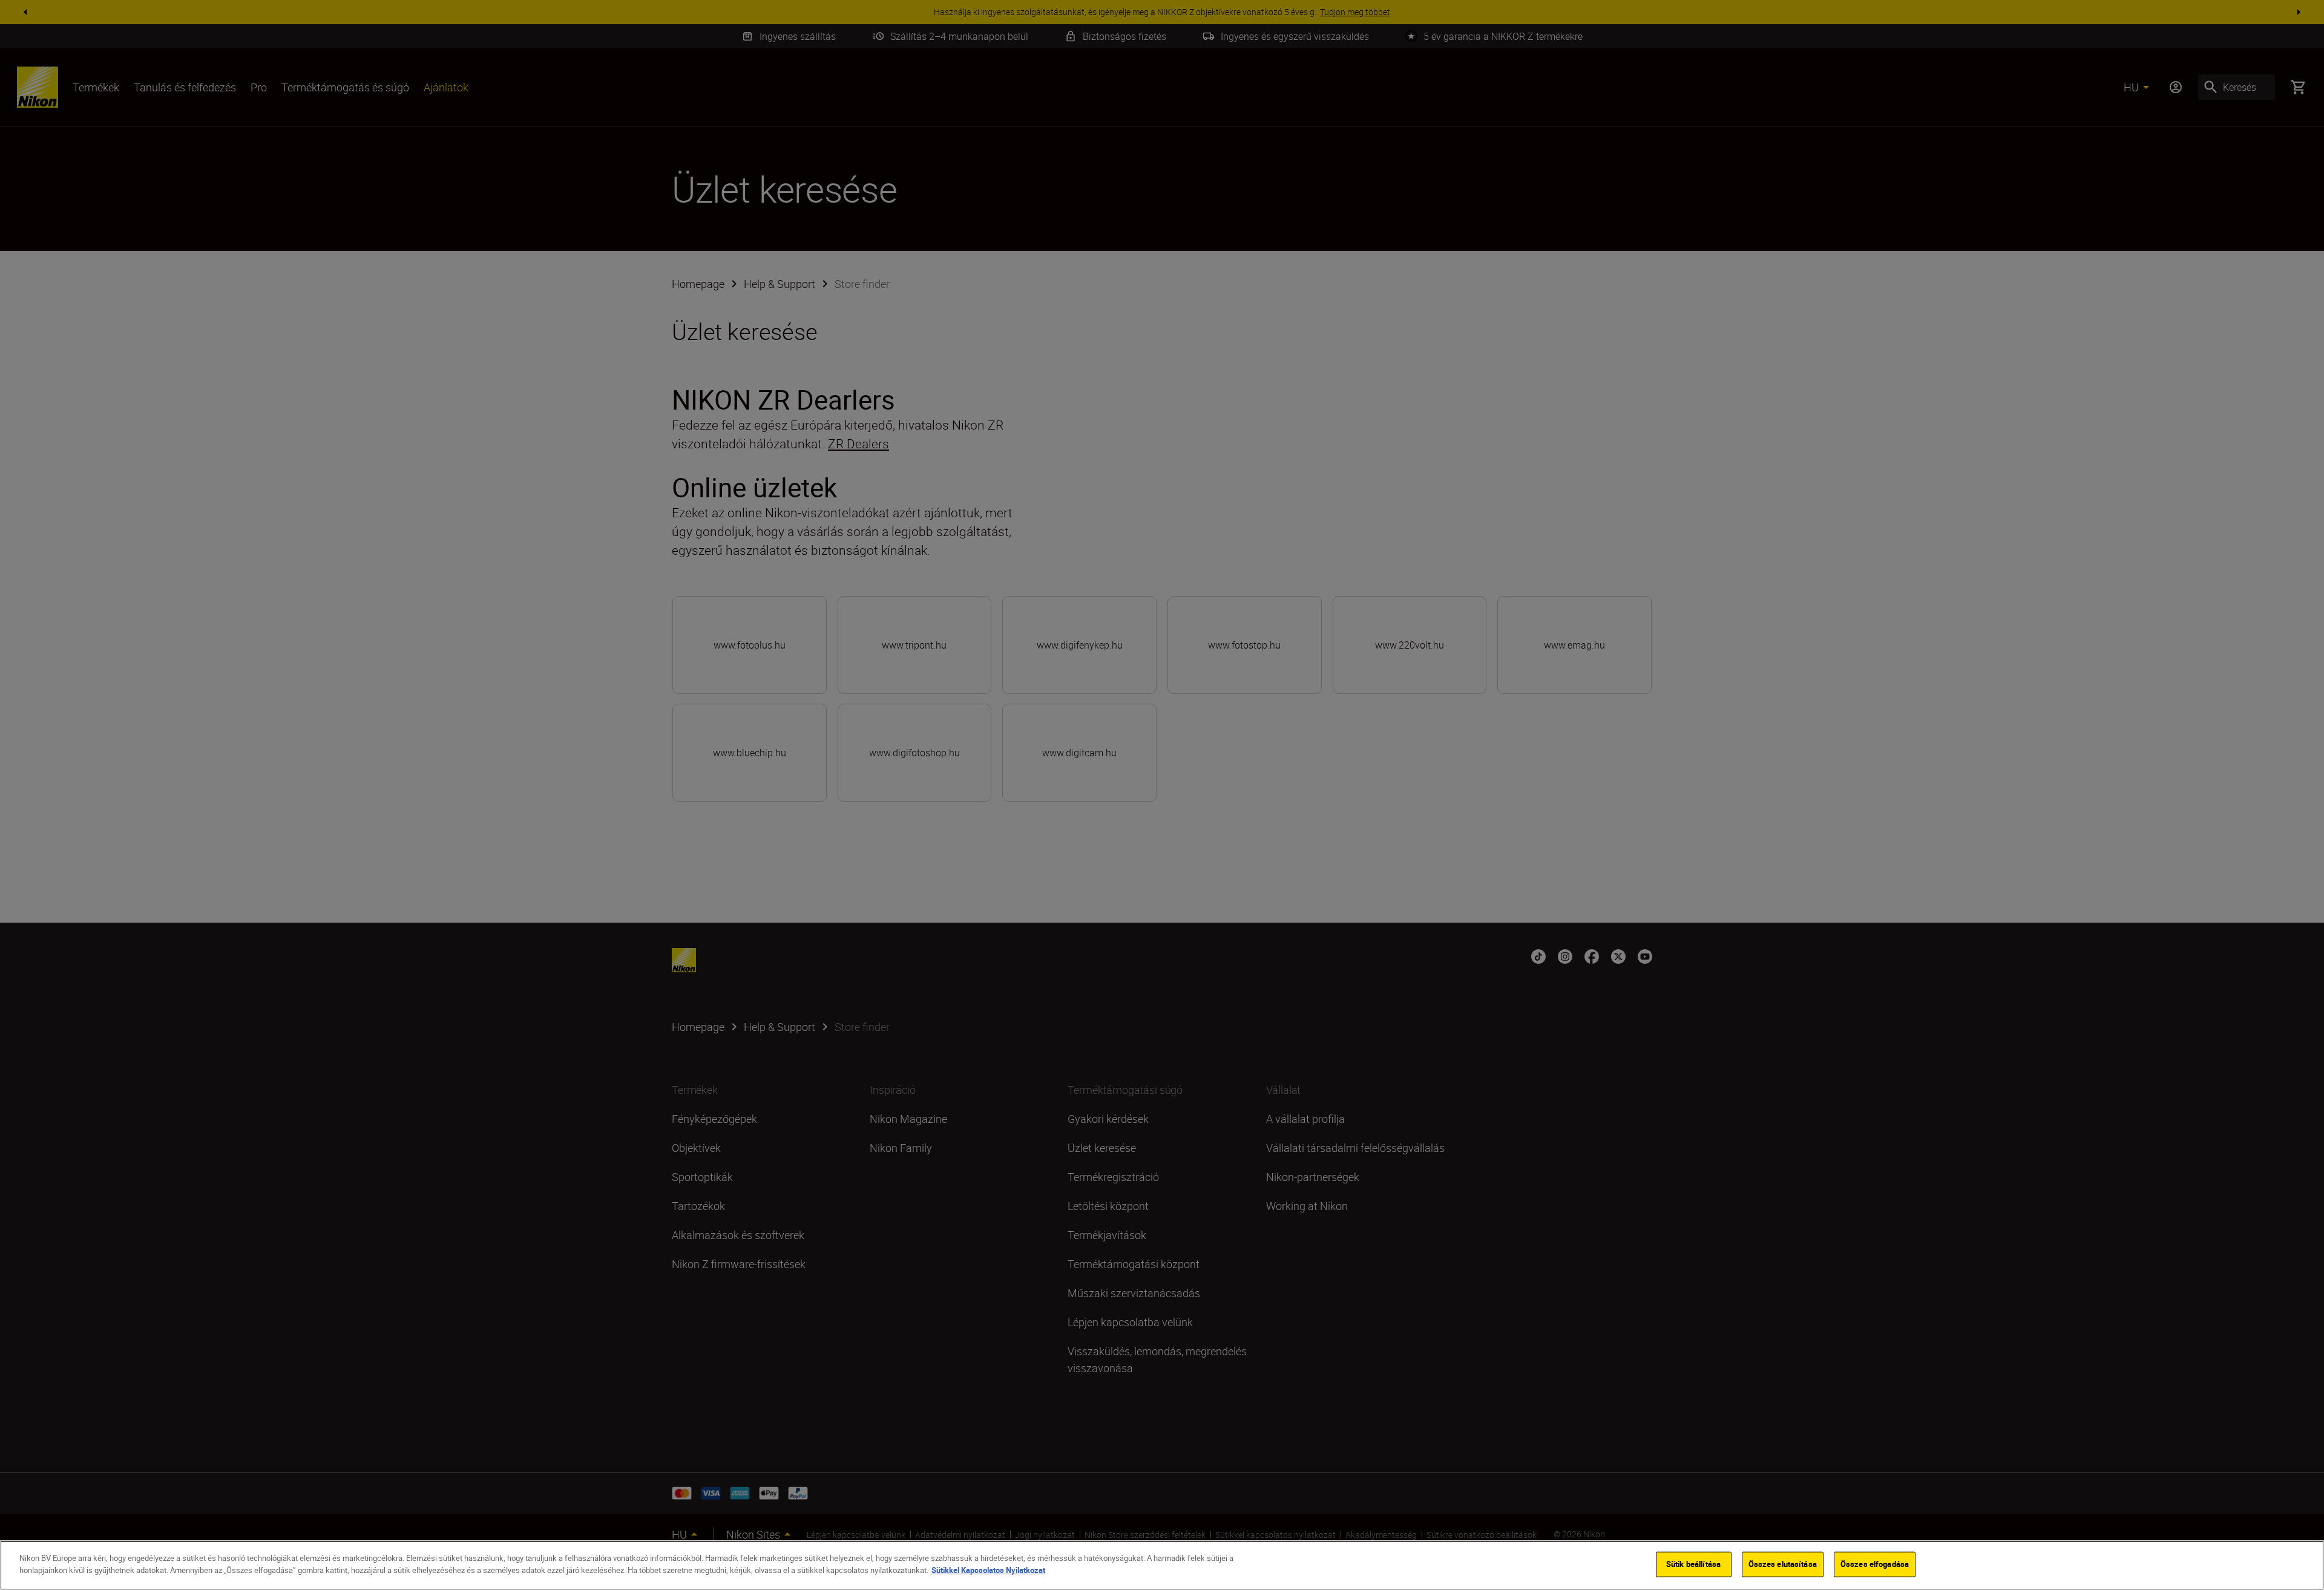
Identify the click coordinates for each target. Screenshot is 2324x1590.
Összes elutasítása (1783, 1564)
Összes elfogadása (1875, 1564)
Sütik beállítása (1693, 1564)
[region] (1162, 1565)
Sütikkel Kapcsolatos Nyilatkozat (988, 1569)
